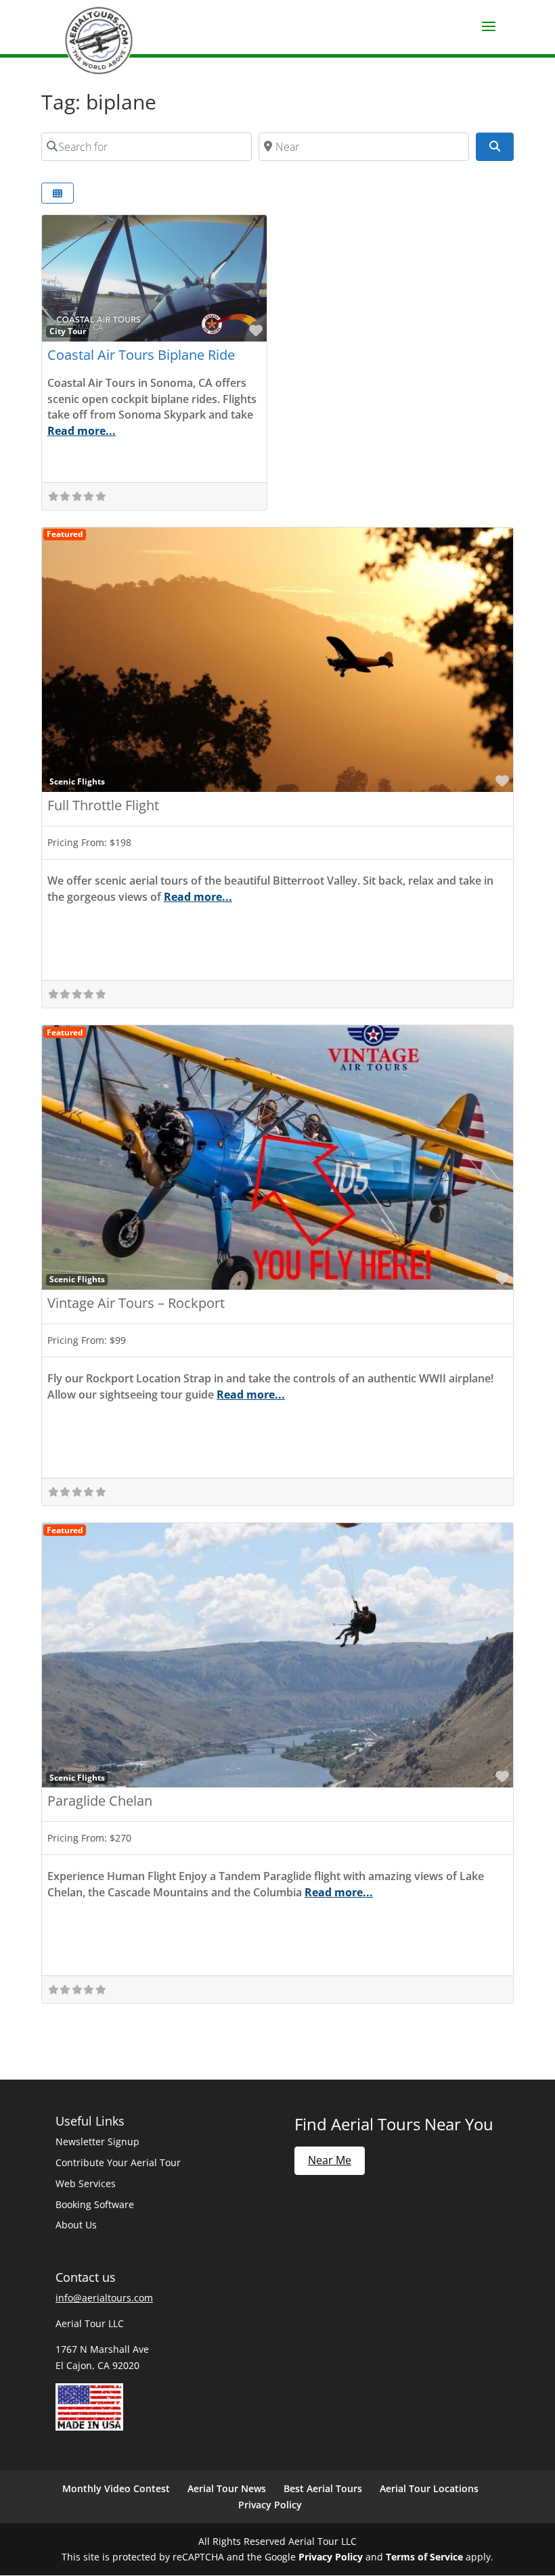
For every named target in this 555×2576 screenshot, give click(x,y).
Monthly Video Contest (116, 2488)
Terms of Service (424, 2557)
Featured (65, 534)
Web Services (86, 2183)
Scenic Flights (77, 781)
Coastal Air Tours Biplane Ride (141, 355)
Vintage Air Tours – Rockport (136, 1303)
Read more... (82, 431)
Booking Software (95, 2204)
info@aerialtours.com (104, 2298)
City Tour (68, 331)
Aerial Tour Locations (429, 2488)
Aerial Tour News (227, 2488)
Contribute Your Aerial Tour (118, 2162)
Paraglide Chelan (100, 1801)
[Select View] (58, 193)
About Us (76, 2225)
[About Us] (89, 2427)
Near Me (330, 2160)
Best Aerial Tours (323, 2488)
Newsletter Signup (97, 2141)
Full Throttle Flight (103, 805)
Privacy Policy (270, 2505)
